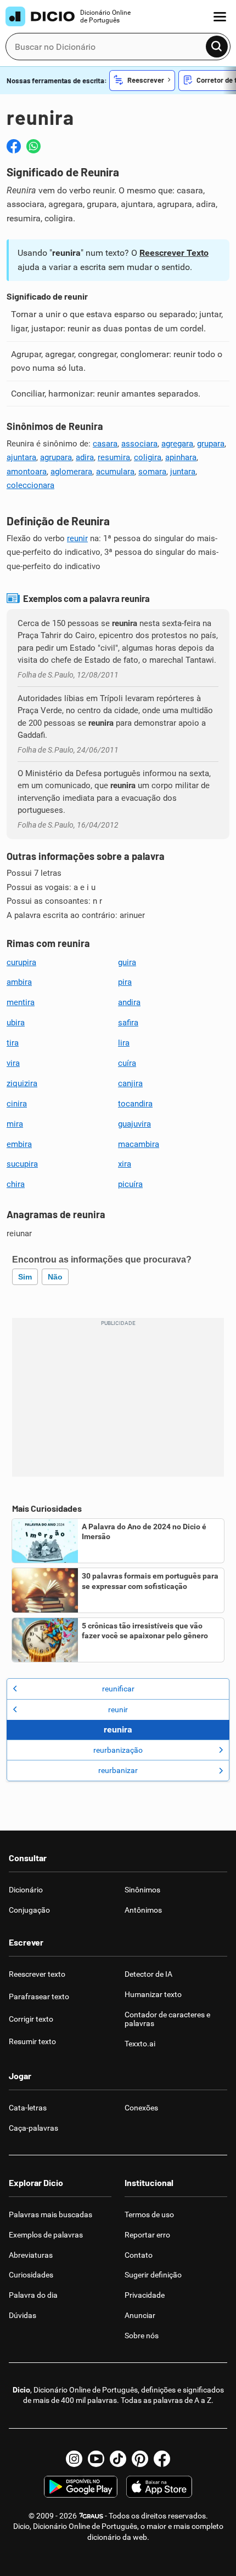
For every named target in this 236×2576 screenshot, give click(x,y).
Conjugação (29, 1910)
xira (125, 1164)
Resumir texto (32, 2041)
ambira (19, 982)
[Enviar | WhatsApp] (33, 146)
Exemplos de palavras (46, 2235)
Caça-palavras (33, 2128)
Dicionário (26, 1890)
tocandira (135, 1104)
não (55, 1277)
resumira (114, 457)
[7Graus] (91, 2516)
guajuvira (134, 1124)
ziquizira (22, 1083)
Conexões (141, 2108)
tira (13, 1043)
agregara (177, 444)
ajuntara (21, 457)
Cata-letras (28, 2108)
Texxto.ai (140, 2044)
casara (105, 444)
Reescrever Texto (174, 253)
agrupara (56, 457)
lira (124, 1043)
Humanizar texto (153, 1994)
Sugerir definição (153, 2275)
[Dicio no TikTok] (118, 2459)
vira (13, 1063)
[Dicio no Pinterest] (140, 2459)
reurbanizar (118, 1770)
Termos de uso (149, 2214)
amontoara (27, 472)
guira (127, 962)
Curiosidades (31, 2275)
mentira (21, 1002)
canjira (130, 1083)
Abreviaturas (31, 2255)
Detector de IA (148, 1974)
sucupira (22, 1164)
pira (125, 982)
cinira (17, 1104)
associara (139, 444)
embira (19, 1144)
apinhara (181, 457)
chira (16, 1184)
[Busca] (217, 47)
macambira (139, 1144)
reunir (77, 538)
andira (129, 1002)
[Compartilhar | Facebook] (14, 146)
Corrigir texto (31, 2019)
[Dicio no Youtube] (96, 2459)
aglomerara (71, 472)
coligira (148, 457)
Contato (139, 2255)
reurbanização (118, 1750)
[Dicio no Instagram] (74, 2459)
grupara (211, 444)
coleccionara (30, 485)
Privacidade (145, 2295)
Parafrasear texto (39, 1996)
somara (152, 472)
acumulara (115, 472)
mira (15, 1124)
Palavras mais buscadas (50, 2214)
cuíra (127, 1063)
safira (128, 1023)
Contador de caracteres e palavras (167, 2019)
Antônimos (143, 1910)
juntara (183, 472)
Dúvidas (23, 2315)
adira (85, 457)
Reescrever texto (37, 1974)
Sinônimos (142, 1890)
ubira (16, 1023)
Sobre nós (142, 2336)
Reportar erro (147, 2235)
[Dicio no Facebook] (162, 2459)
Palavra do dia (33, 2295)
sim (25, 1277)
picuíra (130, 1184)
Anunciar (140, 2315)
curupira (21, 962)
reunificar (118, 1689)
